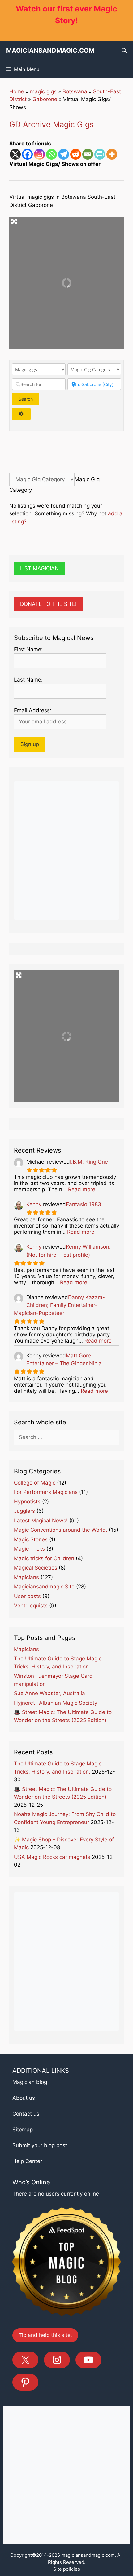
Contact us (26, 2114)
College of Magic (35, 1483)
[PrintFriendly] (100, 154)
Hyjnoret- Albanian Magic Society (56, 1703)
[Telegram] (64, 154)
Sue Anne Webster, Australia (49, 1693)
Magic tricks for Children (44, 1558)
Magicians (26, 1577)
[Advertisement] (66, 851)
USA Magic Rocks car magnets (52, 1857)
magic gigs (43, 91)
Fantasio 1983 (84, 1204)
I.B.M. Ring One (89, 1162)
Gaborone (45, 99)
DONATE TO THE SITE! (48, 604)
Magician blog (30, 2082)
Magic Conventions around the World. (61, 1530)
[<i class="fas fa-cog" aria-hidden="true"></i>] (21, 414)
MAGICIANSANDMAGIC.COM (50, 51)
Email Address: (33, 710)
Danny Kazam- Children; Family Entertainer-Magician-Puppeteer (59, 1305)
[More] (112, 154)
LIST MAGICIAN (39, 568)
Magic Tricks (29, 1549)
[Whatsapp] (51, 154)
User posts (27, 1596)
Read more (82, 1189)
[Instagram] (39, 154)
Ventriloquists (31, 1606)
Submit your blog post (40, 2145)
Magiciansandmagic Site (44, 1587)
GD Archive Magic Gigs (51, 124)
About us (24, 2098)
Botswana (75, 91)
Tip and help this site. (45, 2335)
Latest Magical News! (41, 1521)
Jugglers (24, 1511)
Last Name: (28, 680)
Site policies (67, 2569)
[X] (15, 154)
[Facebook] (27, 154)
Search (29, 399)
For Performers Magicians (46, 1492)
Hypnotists (27, 1502)
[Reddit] (76, 154)
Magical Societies (36, 1568)
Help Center (27, 2161)
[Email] (88, 154)
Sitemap (23, 2130)
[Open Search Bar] (124, 51)
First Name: (28, 649)
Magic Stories (31, 1539)
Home (17, 91)
